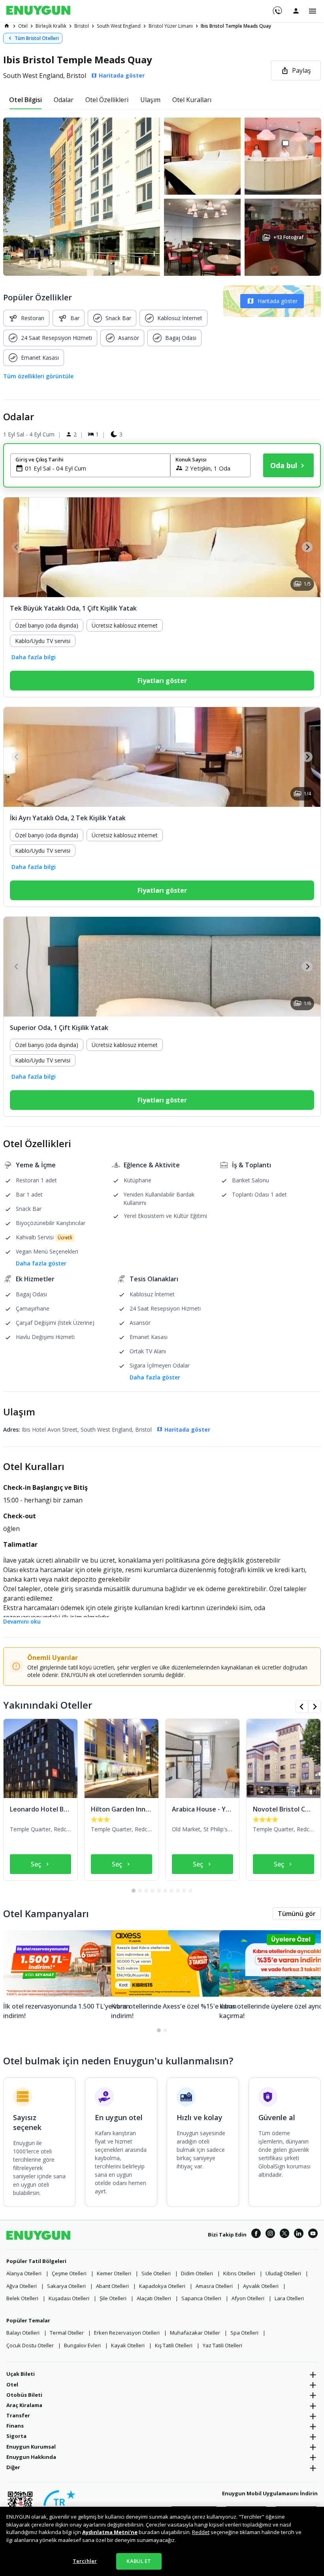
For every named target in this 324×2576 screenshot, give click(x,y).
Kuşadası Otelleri (69, 2298)
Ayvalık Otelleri (261, 2286)
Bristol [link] (82, 26)
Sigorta (16, 2436)
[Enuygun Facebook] (256, 2235)
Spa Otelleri (244, 2333)
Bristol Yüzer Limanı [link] (171, 26)
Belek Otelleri (22, 2298)
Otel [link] (23, 26)
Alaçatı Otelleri (154, 2298)
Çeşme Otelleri (69, 2273)
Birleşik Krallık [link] (51, 26)
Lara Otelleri (289, 2298)
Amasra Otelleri (214, 2286)
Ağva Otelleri (22, 2286)
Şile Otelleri (113, 2298)
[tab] (25, 100)
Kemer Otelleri (114, 2273)
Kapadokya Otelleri (162, 2286)
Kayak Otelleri (128, 2345)
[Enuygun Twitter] (284, 2235)
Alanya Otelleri (24, 2273)
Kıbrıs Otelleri (239, 2273)
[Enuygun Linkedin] (299, 2235)
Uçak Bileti (21, 2374)
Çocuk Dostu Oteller (30, 2345)
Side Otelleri (156, 2273)
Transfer (18, 2415)
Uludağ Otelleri (283, 2273)
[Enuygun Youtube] (313, 2235)
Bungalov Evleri (82, 2345)
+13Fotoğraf (288, 237)
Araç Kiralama (24, 2405)
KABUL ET (139, 2561)
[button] (162, 197)
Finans (15, 2426)
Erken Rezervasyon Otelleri (127, 2333)
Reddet (201, 2532)
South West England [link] (119, 26)
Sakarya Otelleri (66, 2286)
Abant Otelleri (112, 2286)
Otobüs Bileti (24, 2395)
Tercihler (85, 2561)
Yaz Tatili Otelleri (222, 2345)
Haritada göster (278, 301)
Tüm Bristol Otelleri (37, 38)
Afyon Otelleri (248, 2298)
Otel (12, 2384)
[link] (7, 26)
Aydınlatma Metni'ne (110, 2532)
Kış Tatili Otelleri (174, 2345)
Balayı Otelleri (23, 2333)
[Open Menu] (313, 11)
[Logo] (38, 11)
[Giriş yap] (296, 11)
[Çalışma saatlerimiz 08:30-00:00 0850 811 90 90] (277, 8)
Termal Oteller (67, 2333)
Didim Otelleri (197, 2273)
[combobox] (95, 468)
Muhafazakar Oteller (195, 2333)
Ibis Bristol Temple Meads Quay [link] (236, 26)
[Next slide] (307, 547)
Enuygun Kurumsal (31, 2447)
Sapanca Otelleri (201, 2298)
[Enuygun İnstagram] (270, 2235)
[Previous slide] (17, 547)
